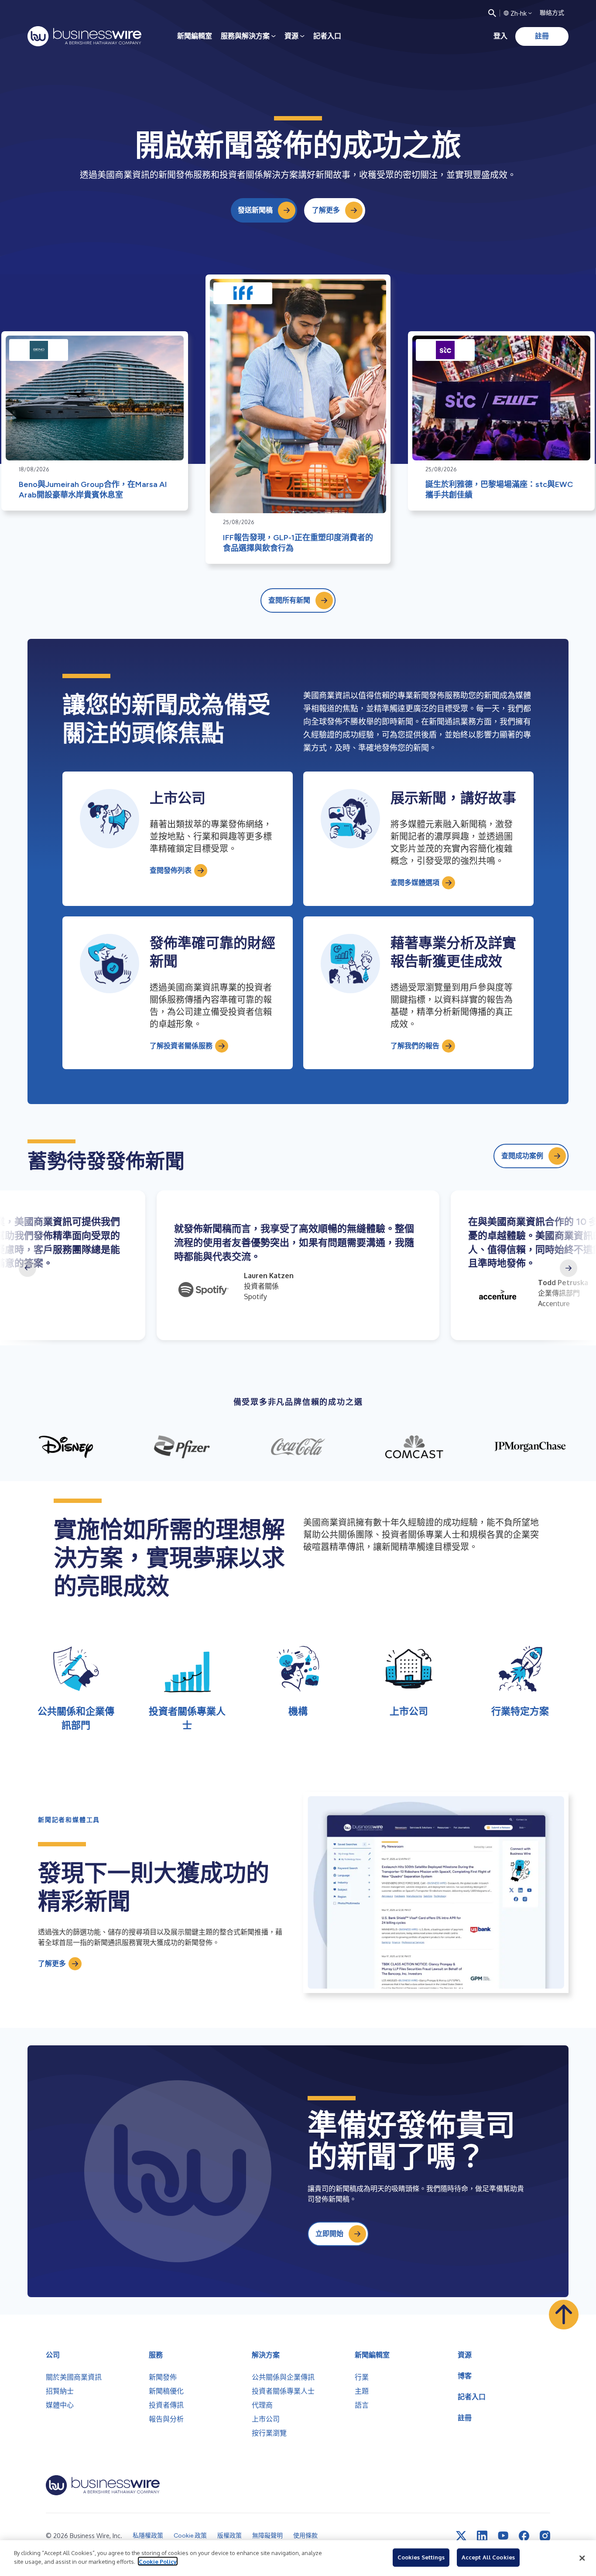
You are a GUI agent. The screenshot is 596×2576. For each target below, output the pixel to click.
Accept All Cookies (488, 2557)
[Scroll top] (564, 2315)
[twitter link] (461, 2536)
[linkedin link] (482, 2536)
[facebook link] (524, 2536)
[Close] (582, 2558)
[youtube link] (503, 2536)
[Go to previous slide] (27, 1268)
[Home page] (84, 36)
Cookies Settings (421, 2557)
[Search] (492, 13)
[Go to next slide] (569, 1268)
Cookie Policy (158, 2561)
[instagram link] (545, 2536)
